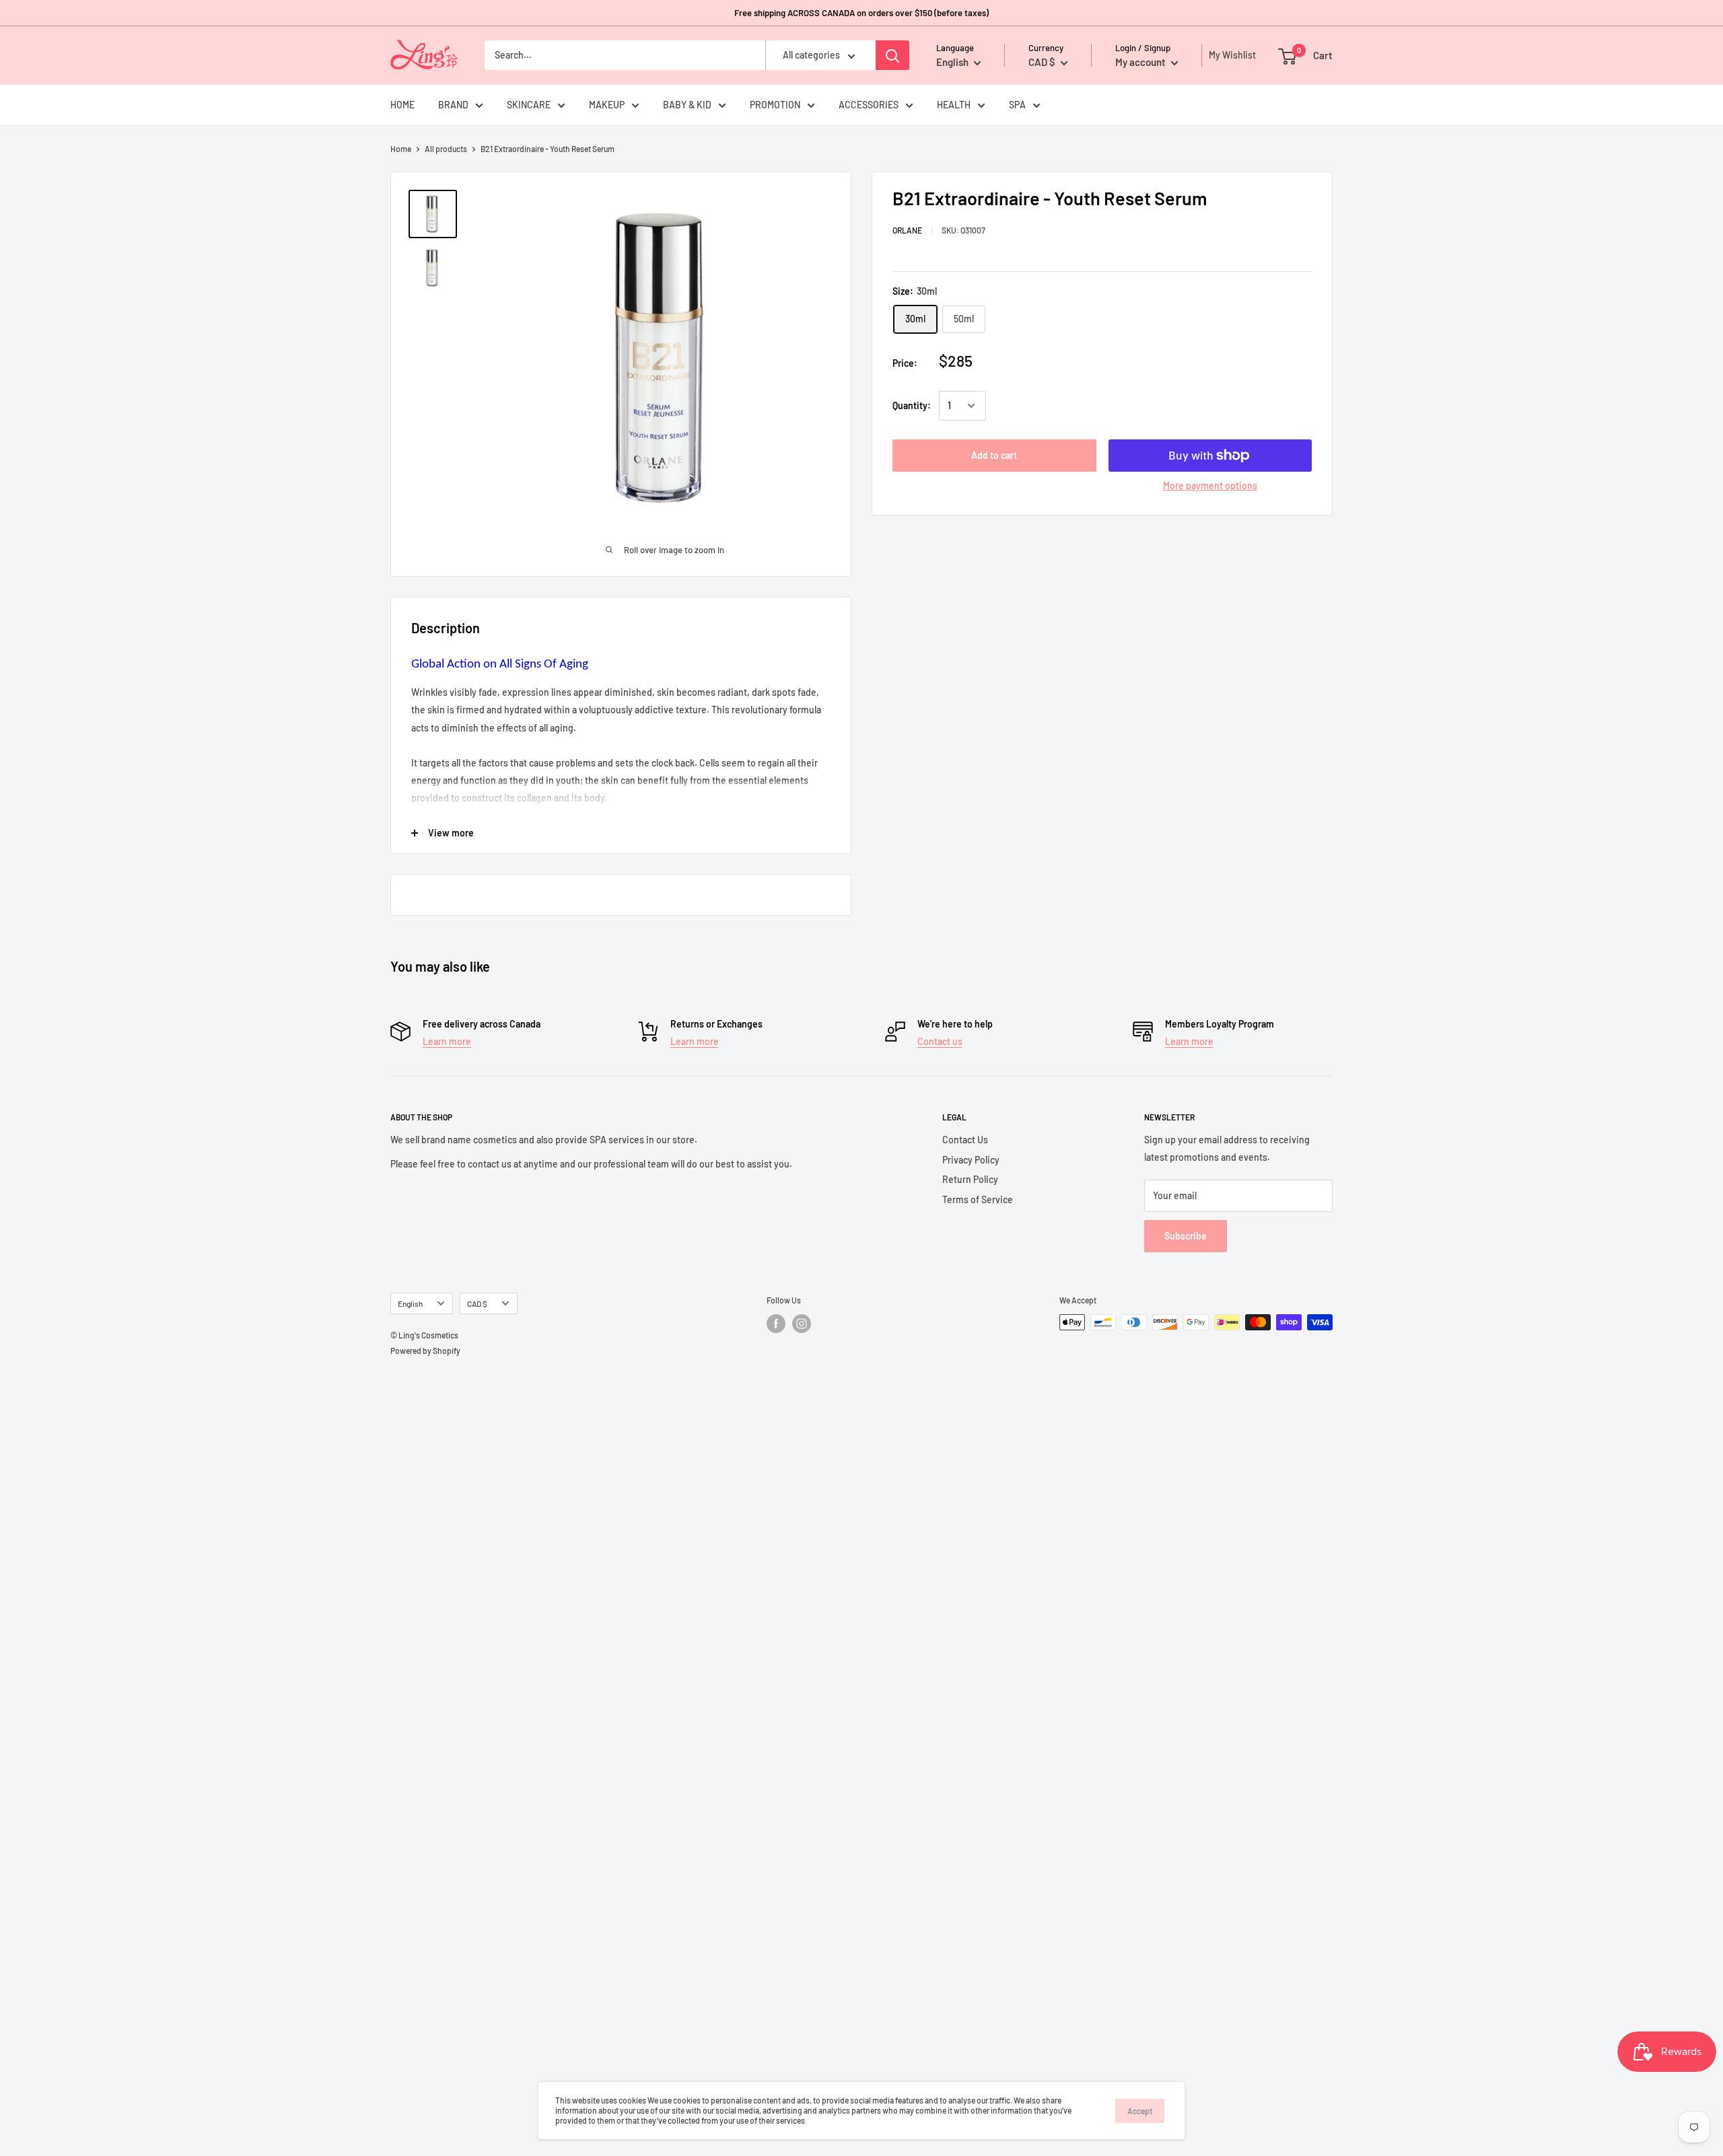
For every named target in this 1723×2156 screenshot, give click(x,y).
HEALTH (954, 105)
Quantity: (912, 405)
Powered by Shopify (425, 1351)
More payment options (1210, 486)
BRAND (453, 105)
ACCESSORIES (869, 105)
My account (1141, 62)
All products (446, 149)
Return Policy (970, 1179)
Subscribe (1186, 1236)
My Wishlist (1229, 55)
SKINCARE (529, 105)
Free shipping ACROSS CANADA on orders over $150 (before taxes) (861, 13)
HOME (402, 105)
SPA (1017, 105)
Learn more (447, 1041)
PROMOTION (775, 105)
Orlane (907, 230)
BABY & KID (687, 105)
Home (401, 149)
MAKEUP (607, 105)
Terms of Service (978, 1199)
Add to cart (994, 455)
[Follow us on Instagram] (802, 1324)
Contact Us (965, 1140)
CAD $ (477, 1303)
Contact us (940, 1041)
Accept (1140, 2111)
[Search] (892, 55)
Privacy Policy (971, 1160)
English (410, 1303)
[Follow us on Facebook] (776, 1324)
